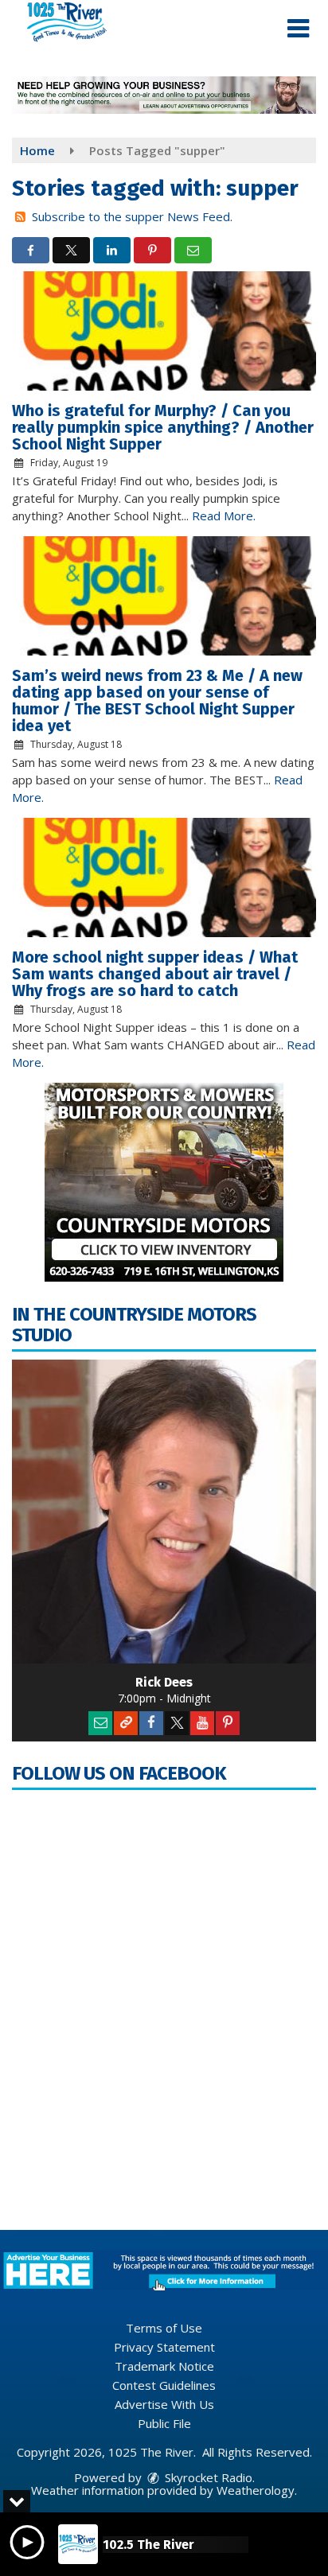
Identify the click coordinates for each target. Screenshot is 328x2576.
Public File (164, 2423)
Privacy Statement (164, 2347)
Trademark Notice (164, 2366)
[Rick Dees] (164, 1512)
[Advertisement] (164, 95)
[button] (298, 29)
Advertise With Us (164, 2404)
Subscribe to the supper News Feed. (132, 216)
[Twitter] (177, 1723)
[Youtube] (202, 1723)
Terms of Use (164, 2328)
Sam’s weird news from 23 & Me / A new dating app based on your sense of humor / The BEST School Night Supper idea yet (157, 700)
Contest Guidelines (164, 2385)
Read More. (224, 516)
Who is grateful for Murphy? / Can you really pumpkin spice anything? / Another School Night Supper (163, 427)
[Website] (126, 1723)
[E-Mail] (100, 1723)
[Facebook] (151, 1723)
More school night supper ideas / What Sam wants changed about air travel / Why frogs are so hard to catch (155, 974)
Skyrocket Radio (207, 2477)
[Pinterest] (228, 1723)
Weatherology (256, 2490)
